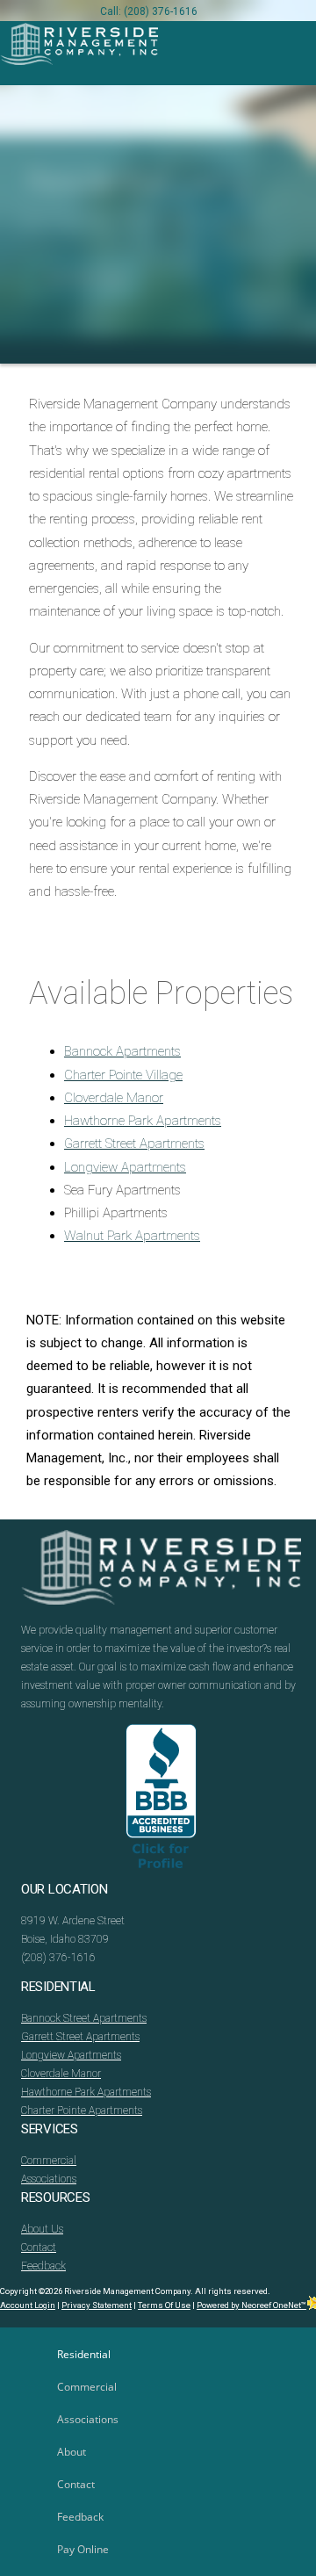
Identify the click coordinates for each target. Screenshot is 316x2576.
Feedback (43, 2266)
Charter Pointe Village (123, 1075)
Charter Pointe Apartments (82, 2111)
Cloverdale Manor (114, 1098)
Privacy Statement (97, 2305)
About (72, 2452)
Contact (39, 2248)
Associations (49, 2179)
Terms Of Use (164, 2305)
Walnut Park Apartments (132, 1236)
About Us (42, 2229)
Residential (84, 2354)
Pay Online (83, 2549)
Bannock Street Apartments (84, 2018)
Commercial (49, 2161)
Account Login (28, 2305)
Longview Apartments (125, 1167)
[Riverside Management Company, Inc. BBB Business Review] (161, 1802)
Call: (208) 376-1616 (149, 11)
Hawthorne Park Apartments (143, 1121)
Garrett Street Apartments (134, 1144)
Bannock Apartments (122, 1051)
